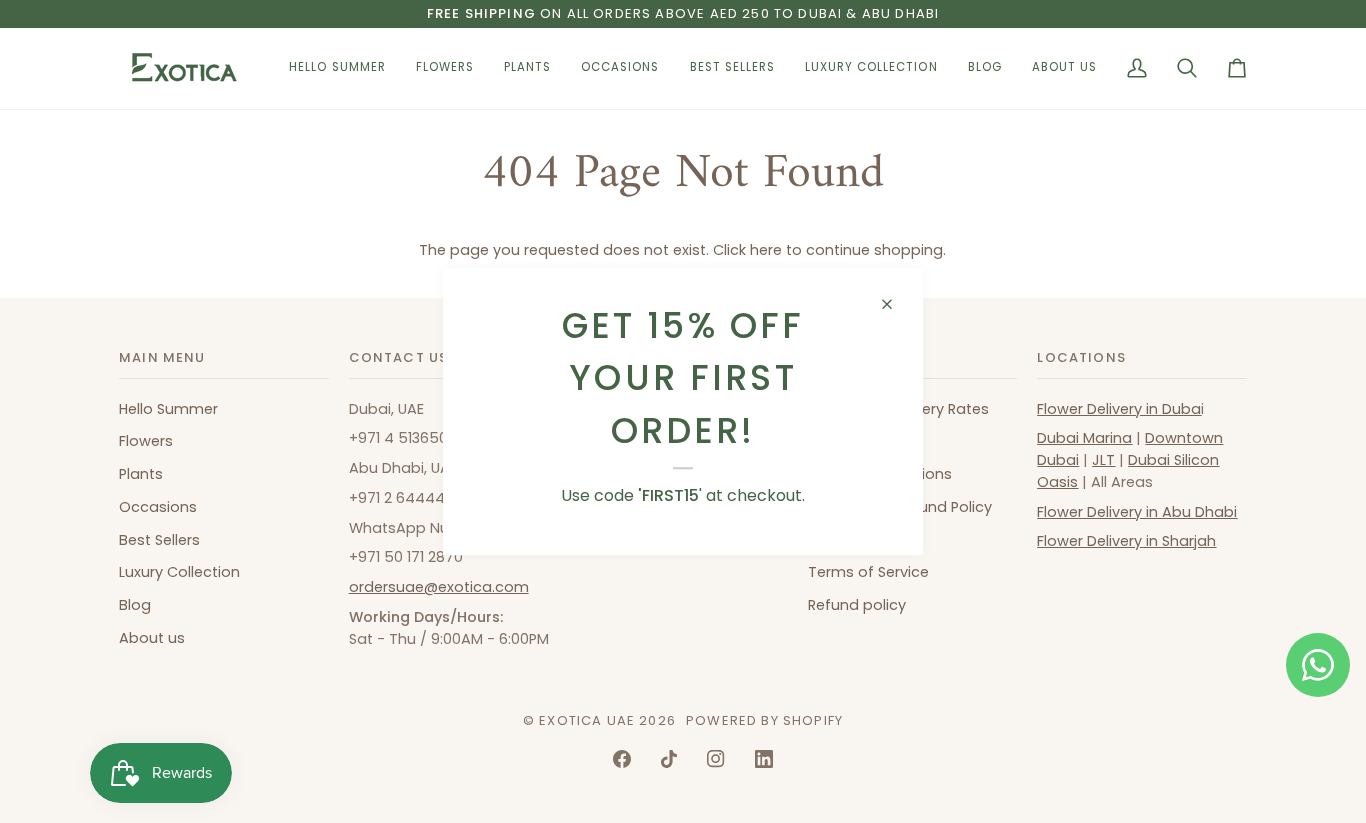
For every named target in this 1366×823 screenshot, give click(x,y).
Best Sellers (159, 540)
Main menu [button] (162, 357)
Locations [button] (1081, 357)
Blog (135, 605)
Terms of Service (868, 572)
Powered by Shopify (764, 720)
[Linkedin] (764, 759)
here (766, 250)
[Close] (895, 304)
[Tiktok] (669, 759)
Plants (141, 474)
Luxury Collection (179, 572)
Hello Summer (168, 409)
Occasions (158, 507)
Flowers (146, 441)
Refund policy (857, 605)
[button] (445, 68)
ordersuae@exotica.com (439, 587)
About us (152, 638)
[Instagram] (716, 759)
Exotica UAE (587, 720)
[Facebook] (622, 759)
